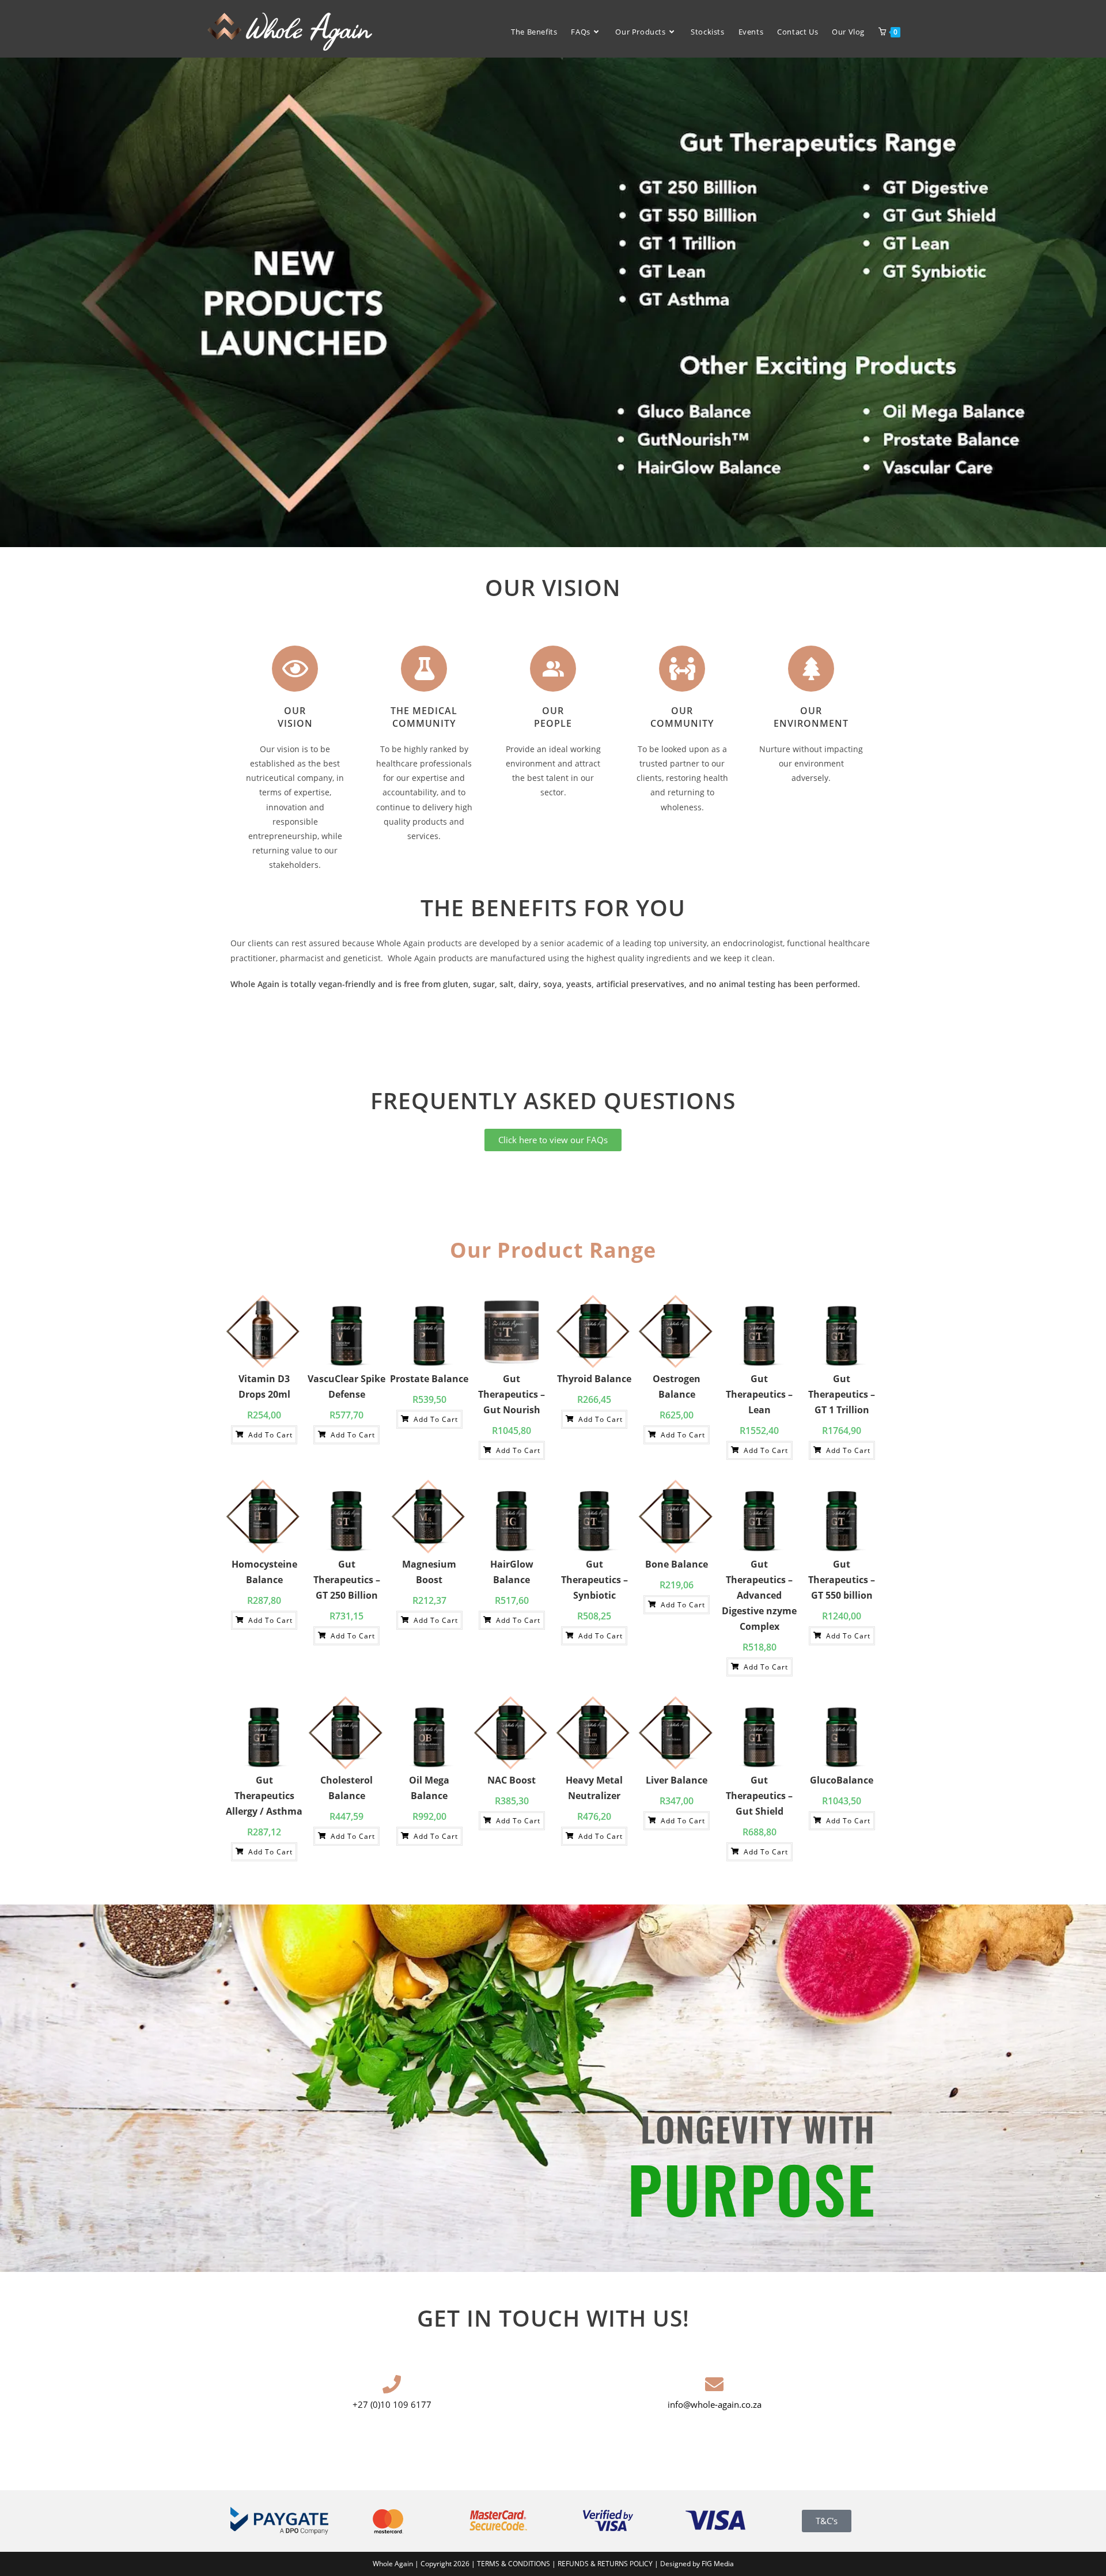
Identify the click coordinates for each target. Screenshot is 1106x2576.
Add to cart (269, 1435)
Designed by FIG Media (697, 2564)
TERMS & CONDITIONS (514, 2564)
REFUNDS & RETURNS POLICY (606, 2564)
